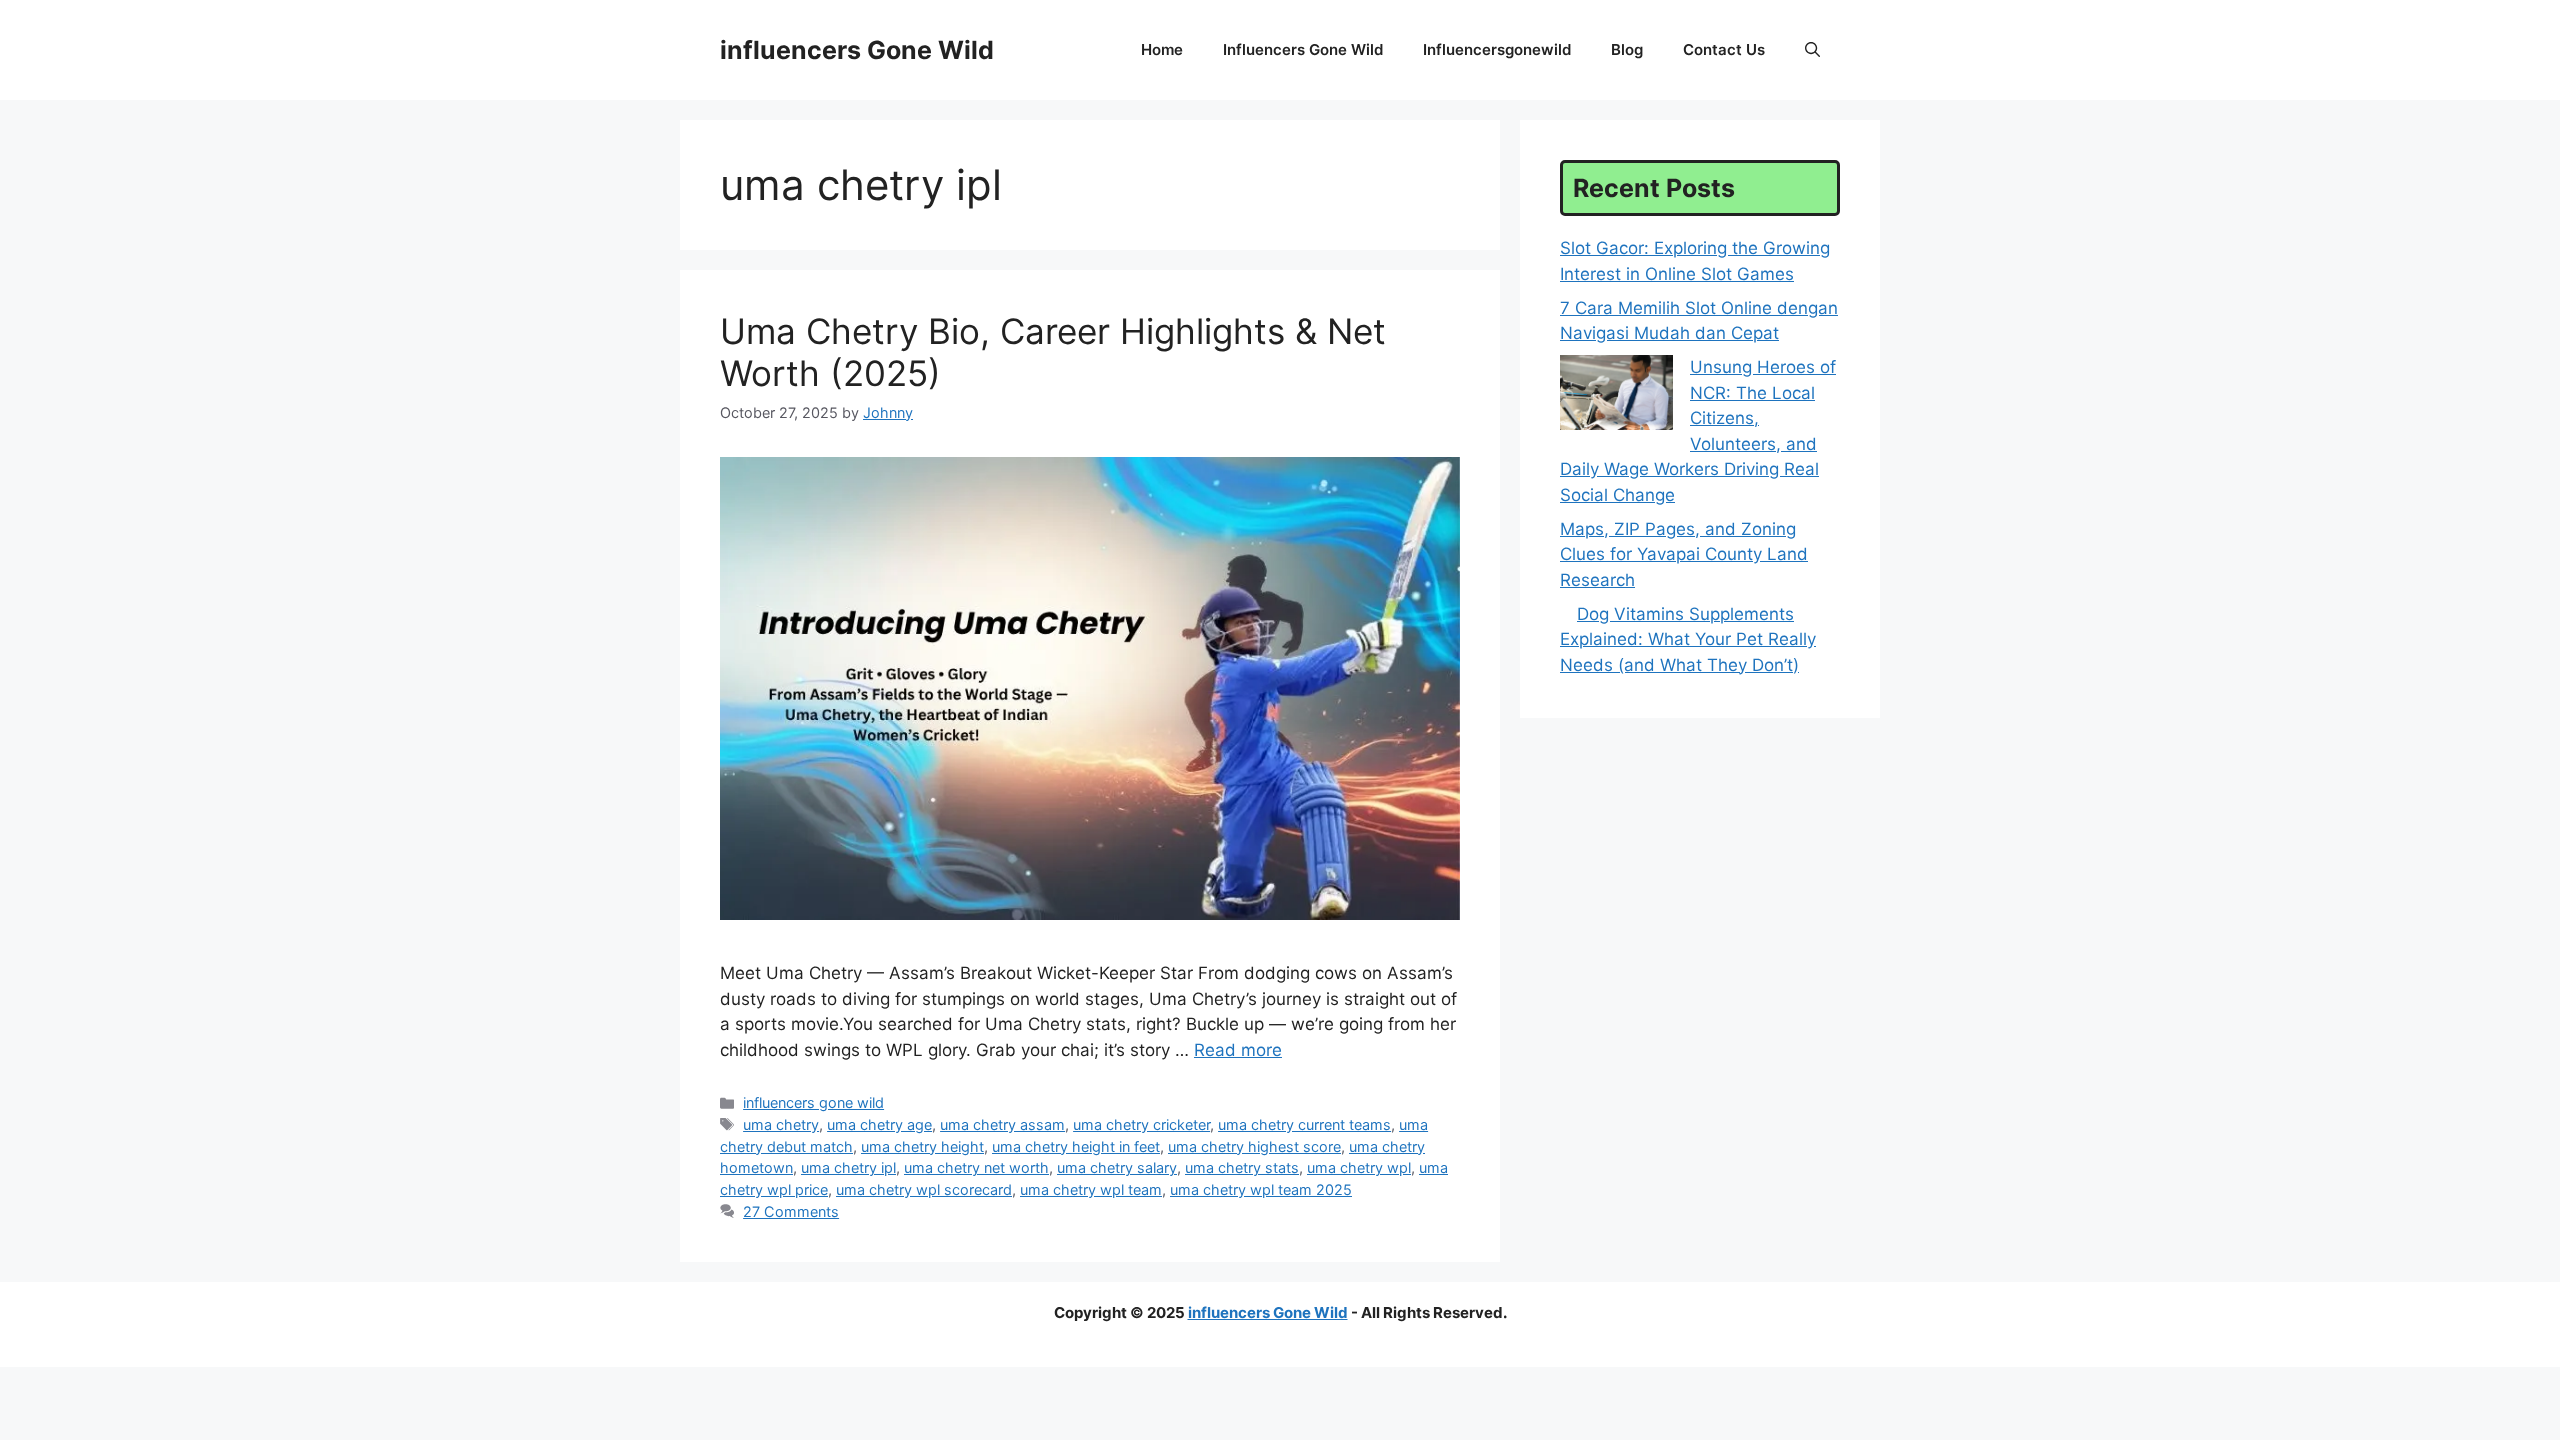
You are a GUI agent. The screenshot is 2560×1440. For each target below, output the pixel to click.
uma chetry (781, 1124)
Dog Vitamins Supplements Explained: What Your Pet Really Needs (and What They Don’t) (1688, 639)
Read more (1238, 1050)
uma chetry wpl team (1091, 1189)
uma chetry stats (1242, 1167)
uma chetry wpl (1359, 1167)
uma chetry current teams (1304, 1124)
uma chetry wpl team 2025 (1261, 1189)
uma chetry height (922, 1146)
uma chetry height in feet (1076, 1146)
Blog (1627, 49)
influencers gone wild (1303, 49)
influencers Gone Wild (857, 50)
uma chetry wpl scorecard (924, 1189)
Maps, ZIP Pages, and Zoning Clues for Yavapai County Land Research (1684, 554)
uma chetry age (879, 1124)
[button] (1812, 50)
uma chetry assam (1002, 1124)
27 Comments (791, 1211)
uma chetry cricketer (1141, 1124)
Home (1162, 49)
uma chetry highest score (1254, 1146)
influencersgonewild (1497, 49)
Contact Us (1724, 49)
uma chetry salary (1117, 1167)
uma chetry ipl (848, 1167)
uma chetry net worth (976, 1167)
